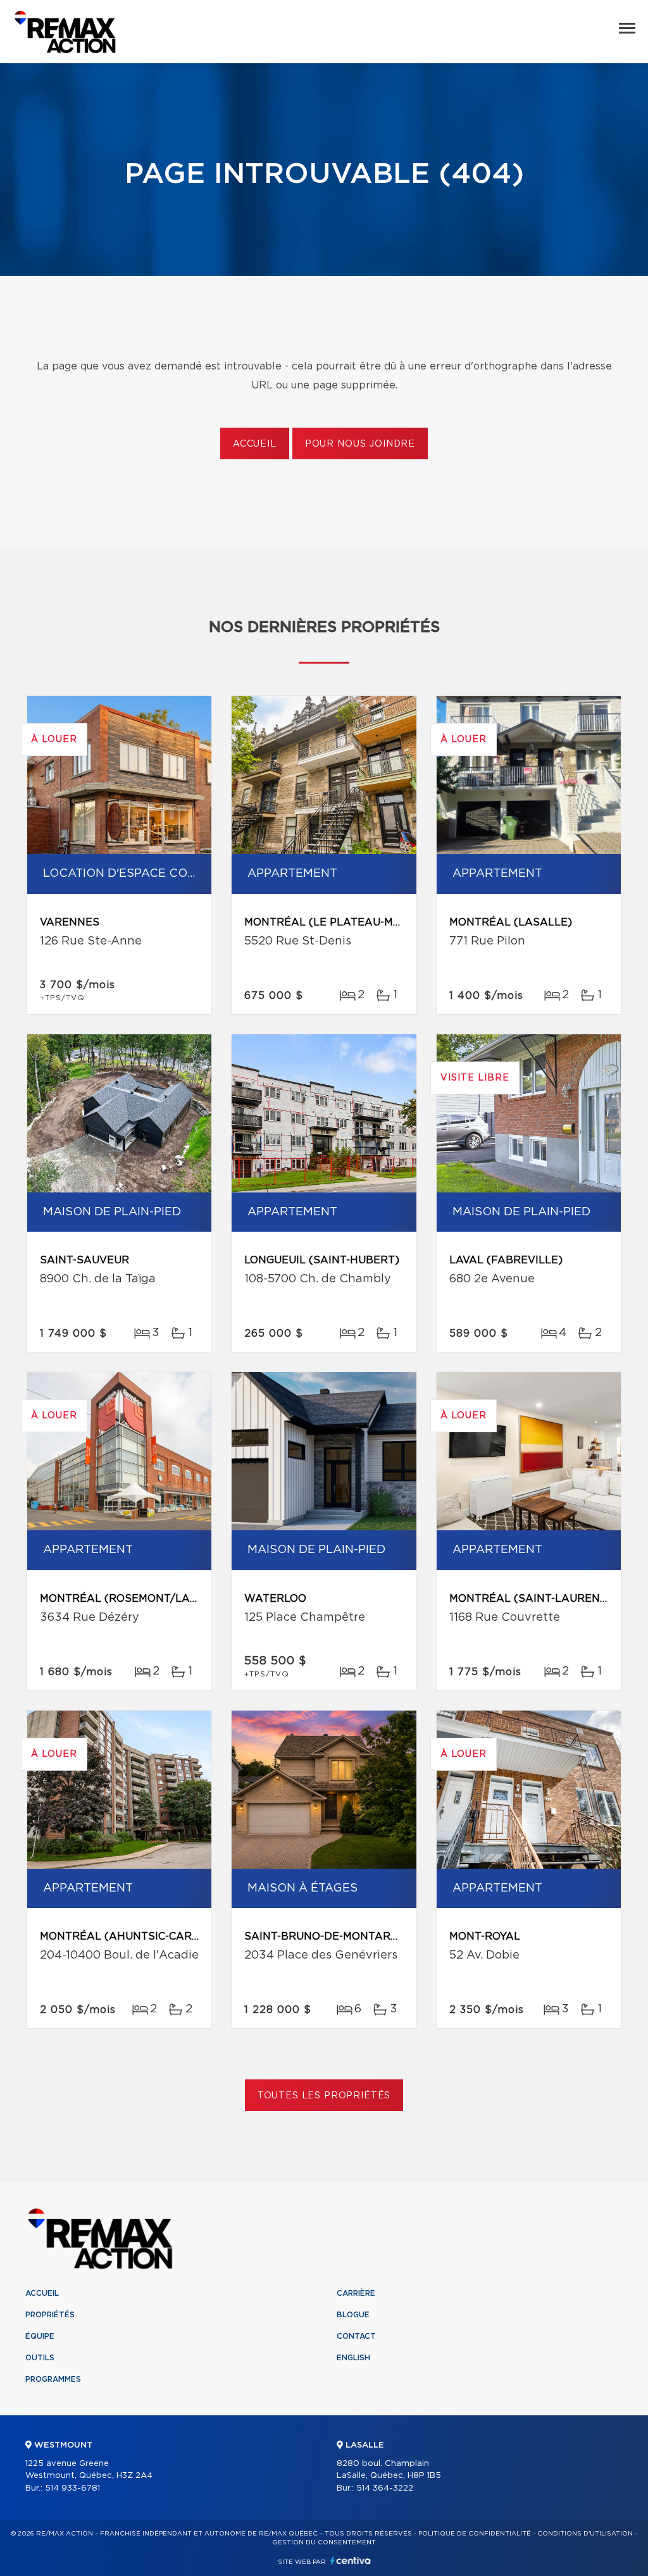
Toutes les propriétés (324, 2096)
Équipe (40, 2336)
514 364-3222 (385, 2488)
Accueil (255, 444)
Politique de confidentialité (475, 2534)
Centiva (351, 2561)
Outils (40, 2358)
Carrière (356, 2293)
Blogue (353, 2315)
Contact (356, 2336)
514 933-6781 (72, 2488)
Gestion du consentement (324, 2542)
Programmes (53, 2379)
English (353, 2358)
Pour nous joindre (360, 444)
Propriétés (50, 2315)
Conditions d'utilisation (585, 2534)
